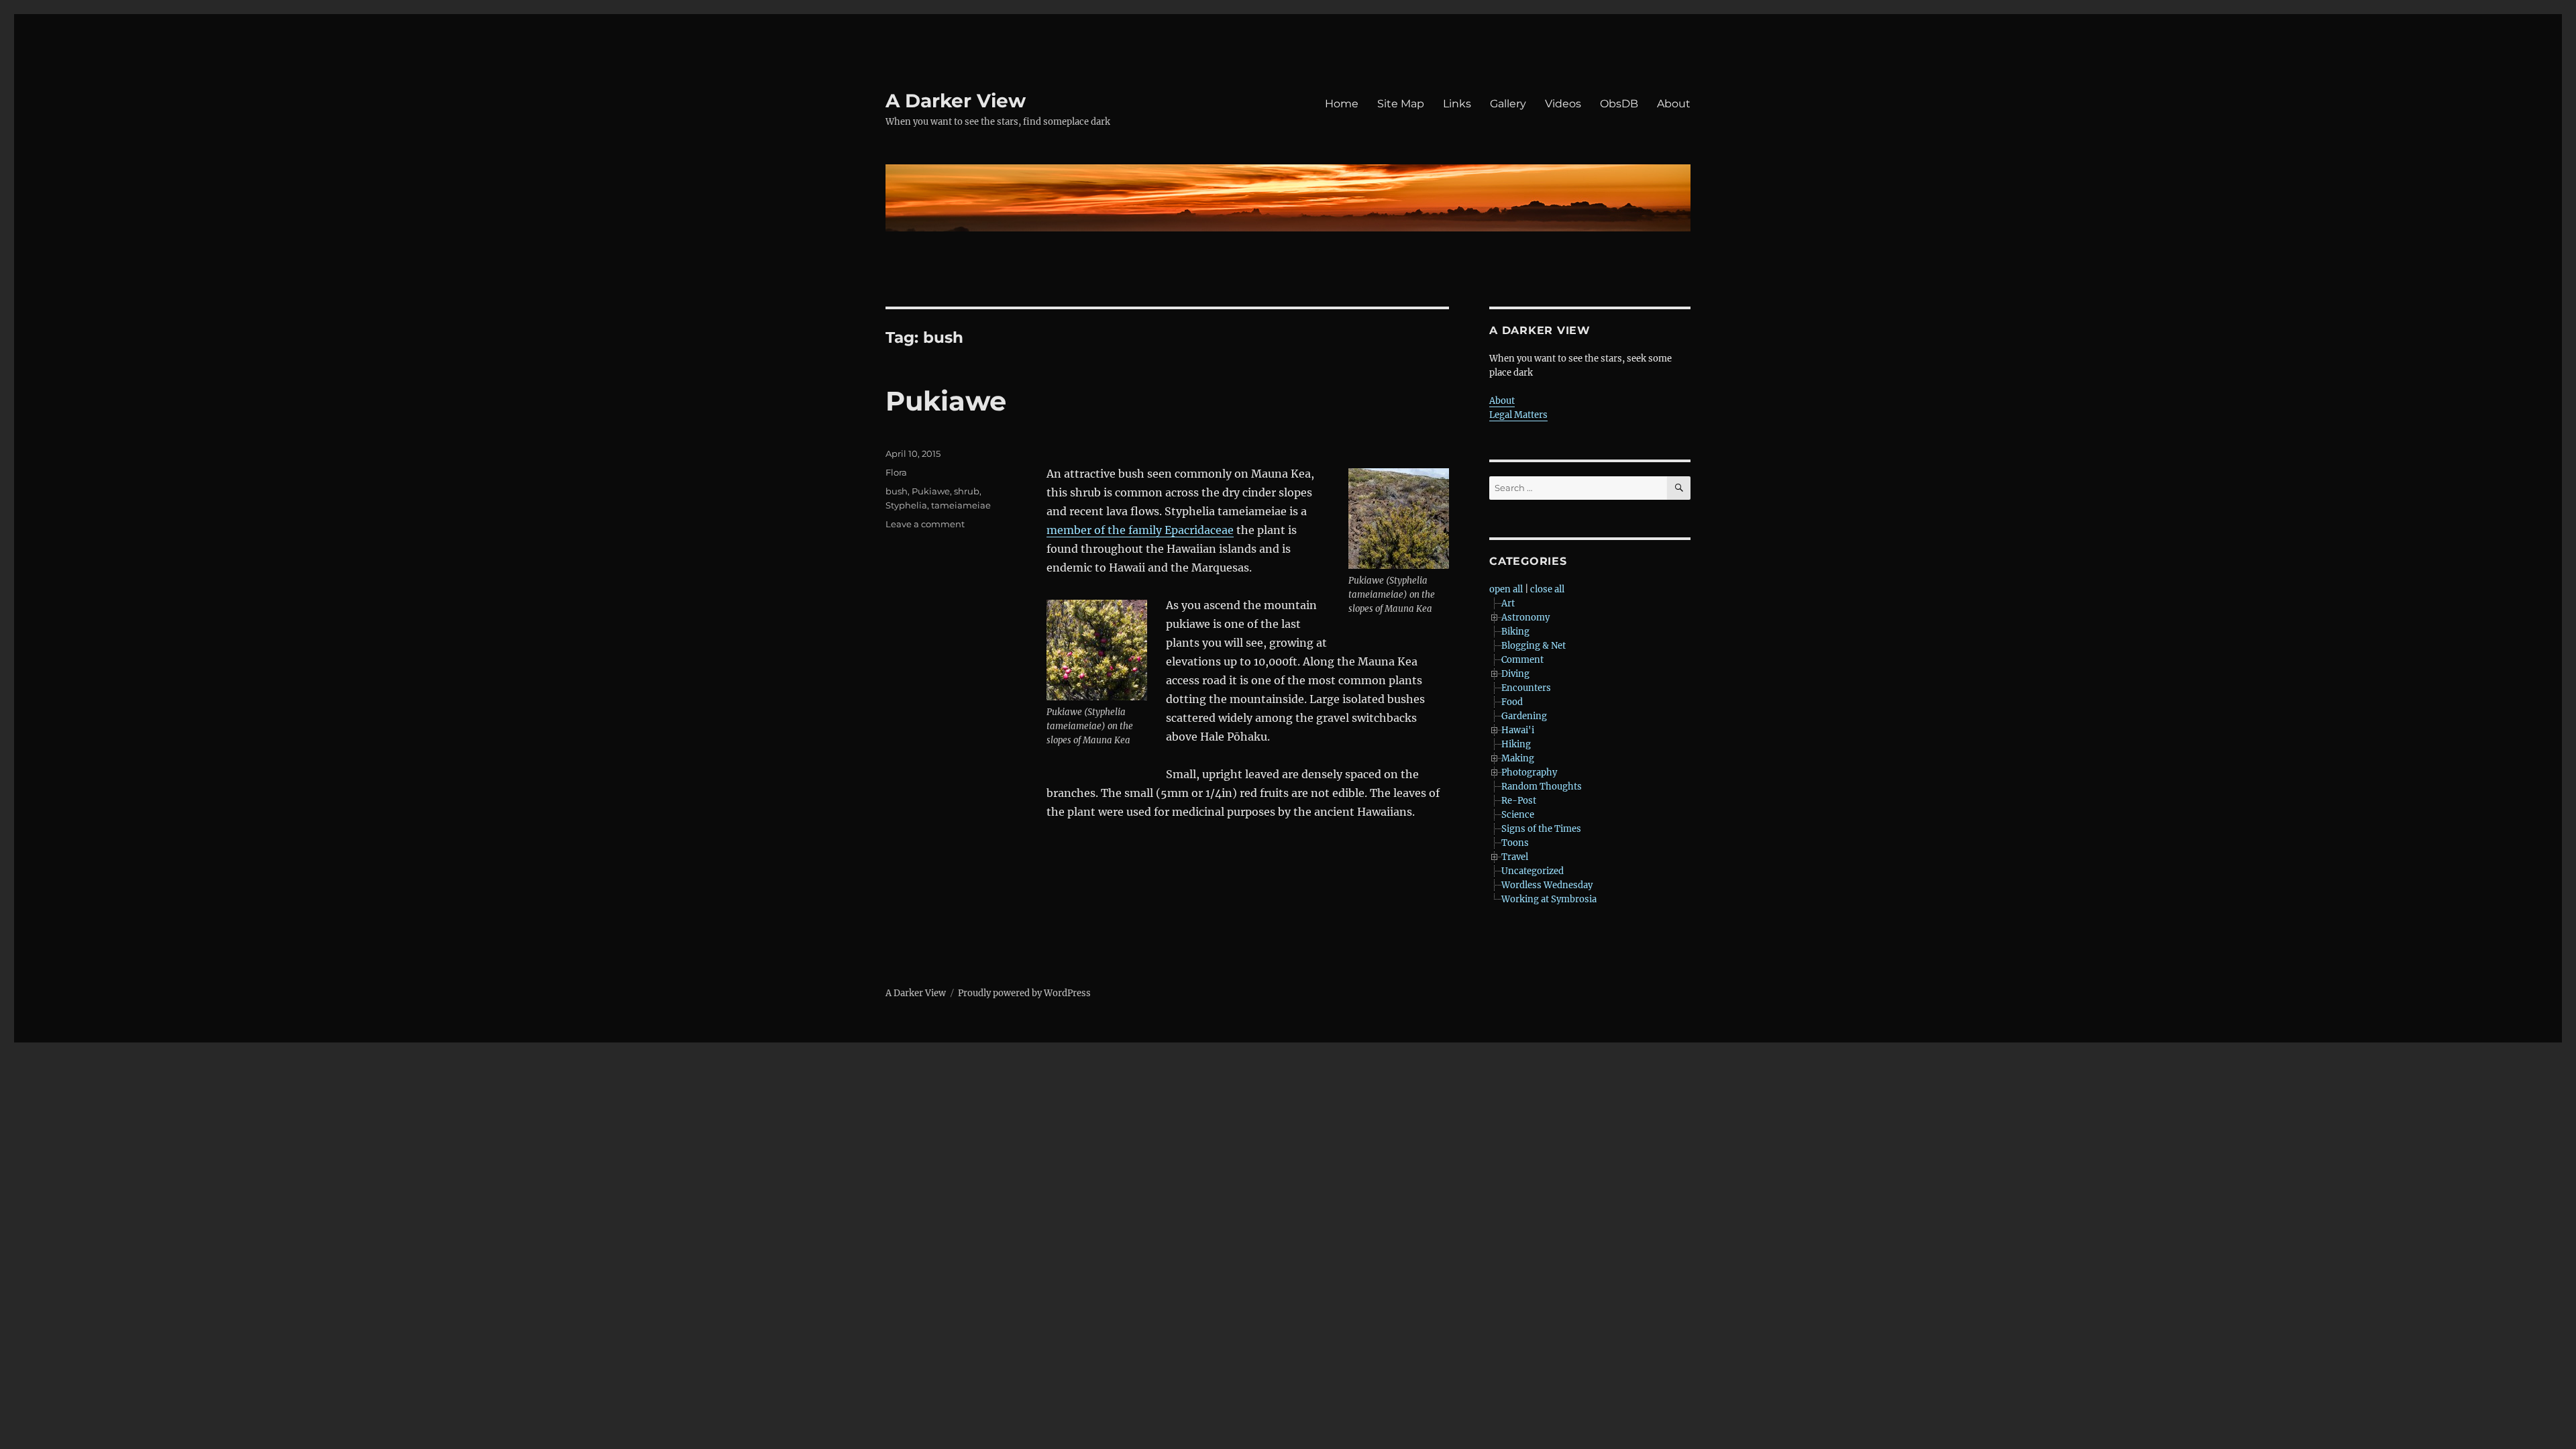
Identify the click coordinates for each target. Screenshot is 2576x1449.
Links (1457, 104)
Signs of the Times (1541, 829)
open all (1506, 589)
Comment (1522, 660)
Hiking (1516, 744)
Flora (896, 472)
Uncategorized (1533, 871)
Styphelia (906, 505)
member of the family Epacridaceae (1140, 530)
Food (1512, 702)
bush (897, 491)
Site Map (1401, 104)
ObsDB (1619, 104)
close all (1547, 589)
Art (1508, 603)
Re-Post (1519, 801)
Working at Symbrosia (1549, 899)
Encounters (1526, 688)
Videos (1563, 104)
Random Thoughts (1542, 787)
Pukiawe (946, 401)
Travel (1515, 857)
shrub (967, 491)
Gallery (1508, 104)
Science (1518, 815)
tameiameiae (961, 505)
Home (1342, 104)
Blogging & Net (1534, 646)
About (1674, 104)
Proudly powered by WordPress (1024, 993)
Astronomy (1525, 618)
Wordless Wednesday (1547, 885)
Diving (1515, 674)
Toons (1515, 843)
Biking (1515, 632)
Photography (1529, 772)
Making (1518, 758)
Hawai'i (1518, 730)
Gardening (1524, 716)
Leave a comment (925, 524)
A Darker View (956, 101)
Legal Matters (1518, 415)
